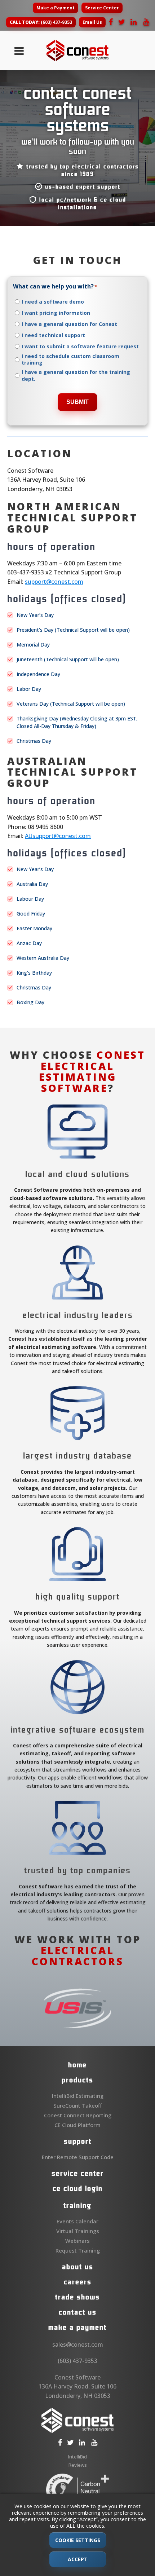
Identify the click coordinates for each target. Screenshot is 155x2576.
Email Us (92, 22)
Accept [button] (78, 2559)
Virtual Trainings (78, 2231)
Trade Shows (77, 2297)
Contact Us (78, 2312)
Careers (78, 2282)
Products (77, 2080)
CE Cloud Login (78, 2188)
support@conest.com (54, 582)
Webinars (77, 2241)
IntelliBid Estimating (78, 2096)
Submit (77, 402)
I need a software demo (53, 302)
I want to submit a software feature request (80, 347)
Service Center (102, 8)
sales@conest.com (78, 2345)
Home (77, 2065)
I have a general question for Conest (69, 324)
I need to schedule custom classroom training (70, 360)
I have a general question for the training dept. (76, 375)
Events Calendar (77, 2221)
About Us (78, 2267)
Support (78, 2141)
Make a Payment (56, 8)
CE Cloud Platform (77, 2125)
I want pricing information (56, 313)
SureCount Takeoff (77, 2105)
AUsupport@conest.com (58, 836)
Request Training (78, 2250)
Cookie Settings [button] (78, 2540)
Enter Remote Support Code (78, 2157)
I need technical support (53, 335)
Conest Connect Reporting (78, 2115)
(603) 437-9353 (41, 22)
